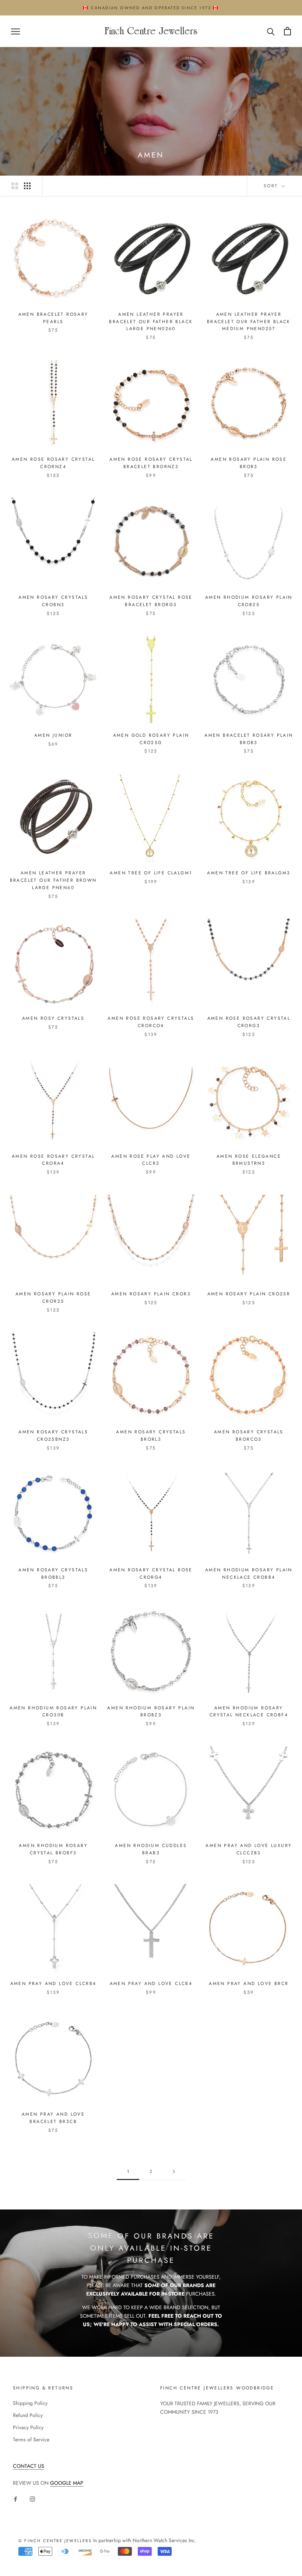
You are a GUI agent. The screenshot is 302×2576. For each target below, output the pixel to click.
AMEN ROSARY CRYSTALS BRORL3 (151, 1436)
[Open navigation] (15, 31)
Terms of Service (31, 2439)
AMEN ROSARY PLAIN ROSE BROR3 (249, 463)
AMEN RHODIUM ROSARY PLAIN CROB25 (249, 601)
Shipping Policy (30, 2403)
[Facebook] (15, 2499)
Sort (272, 186)
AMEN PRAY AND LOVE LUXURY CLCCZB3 (249, 1849)
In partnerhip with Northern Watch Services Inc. (144, 2540)
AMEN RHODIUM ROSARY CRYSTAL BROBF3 (53, 1849)
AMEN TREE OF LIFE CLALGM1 (151, 873)
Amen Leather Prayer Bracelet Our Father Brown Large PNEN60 (53, 880)
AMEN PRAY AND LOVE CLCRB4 (53, 1984)
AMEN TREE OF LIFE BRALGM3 (249, 873)
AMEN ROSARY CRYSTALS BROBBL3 (53, 1574)
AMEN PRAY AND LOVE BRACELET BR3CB (53, 2118)
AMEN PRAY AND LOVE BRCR (249, 1984)
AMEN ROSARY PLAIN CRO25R (249, 1294)
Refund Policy (28, 2415)
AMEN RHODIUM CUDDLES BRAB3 (151, 1849)
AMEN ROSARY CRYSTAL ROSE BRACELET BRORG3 (151, 601)
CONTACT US (29, 2466)
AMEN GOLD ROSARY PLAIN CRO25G (151, 739)
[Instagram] (32, 2499)
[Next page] (174, 2172)
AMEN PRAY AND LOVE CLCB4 (151, 1984)
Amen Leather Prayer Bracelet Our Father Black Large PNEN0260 (151, 322)
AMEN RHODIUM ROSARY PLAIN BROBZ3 (151, 1712)
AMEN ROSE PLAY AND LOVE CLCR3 (151, 1160)
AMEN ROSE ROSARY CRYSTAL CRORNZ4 (53, 463)
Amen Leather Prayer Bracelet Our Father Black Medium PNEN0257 (249, 322)
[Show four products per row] (27, 186)
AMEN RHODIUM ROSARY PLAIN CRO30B (53, 1712)
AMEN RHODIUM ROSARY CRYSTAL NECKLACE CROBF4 (249, 1712)
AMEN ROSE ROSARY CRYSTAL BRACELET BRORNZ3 (151, 463)
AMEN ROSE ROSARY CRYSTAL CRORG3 (249, 1022)
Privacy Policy (28, 2427)
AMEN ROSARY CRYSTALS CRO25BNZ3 (53, 1436)
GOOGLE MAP (67, 2483)
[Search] (271, 31)
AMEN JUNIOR (53, 735)
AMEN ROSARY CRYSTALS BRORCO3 (249, 1436)
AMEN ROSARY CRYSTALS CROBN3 (53, 601)
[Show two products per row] (15, 186)
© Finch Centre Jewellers (55, 2541)
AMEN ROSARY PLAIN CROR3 (151, 1294)
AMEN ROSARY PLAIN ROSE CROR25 (53, 1298)
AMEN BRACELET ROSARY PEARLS (53, 318)
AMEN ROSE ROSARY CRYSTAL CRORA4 (53, 1160)
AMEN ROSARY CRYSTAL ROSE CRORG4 (151, 1574)
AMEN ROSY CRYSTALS (53, 1018)
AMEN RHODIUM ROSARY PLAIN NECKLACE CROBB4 (249, 1574)
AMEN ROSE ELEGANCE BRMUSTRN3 (249, 1160)
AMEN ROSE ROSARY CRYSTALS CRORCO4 (151, 1022)
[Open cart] (287, 31)
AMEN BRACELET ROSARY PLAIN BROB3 (249, 739)
